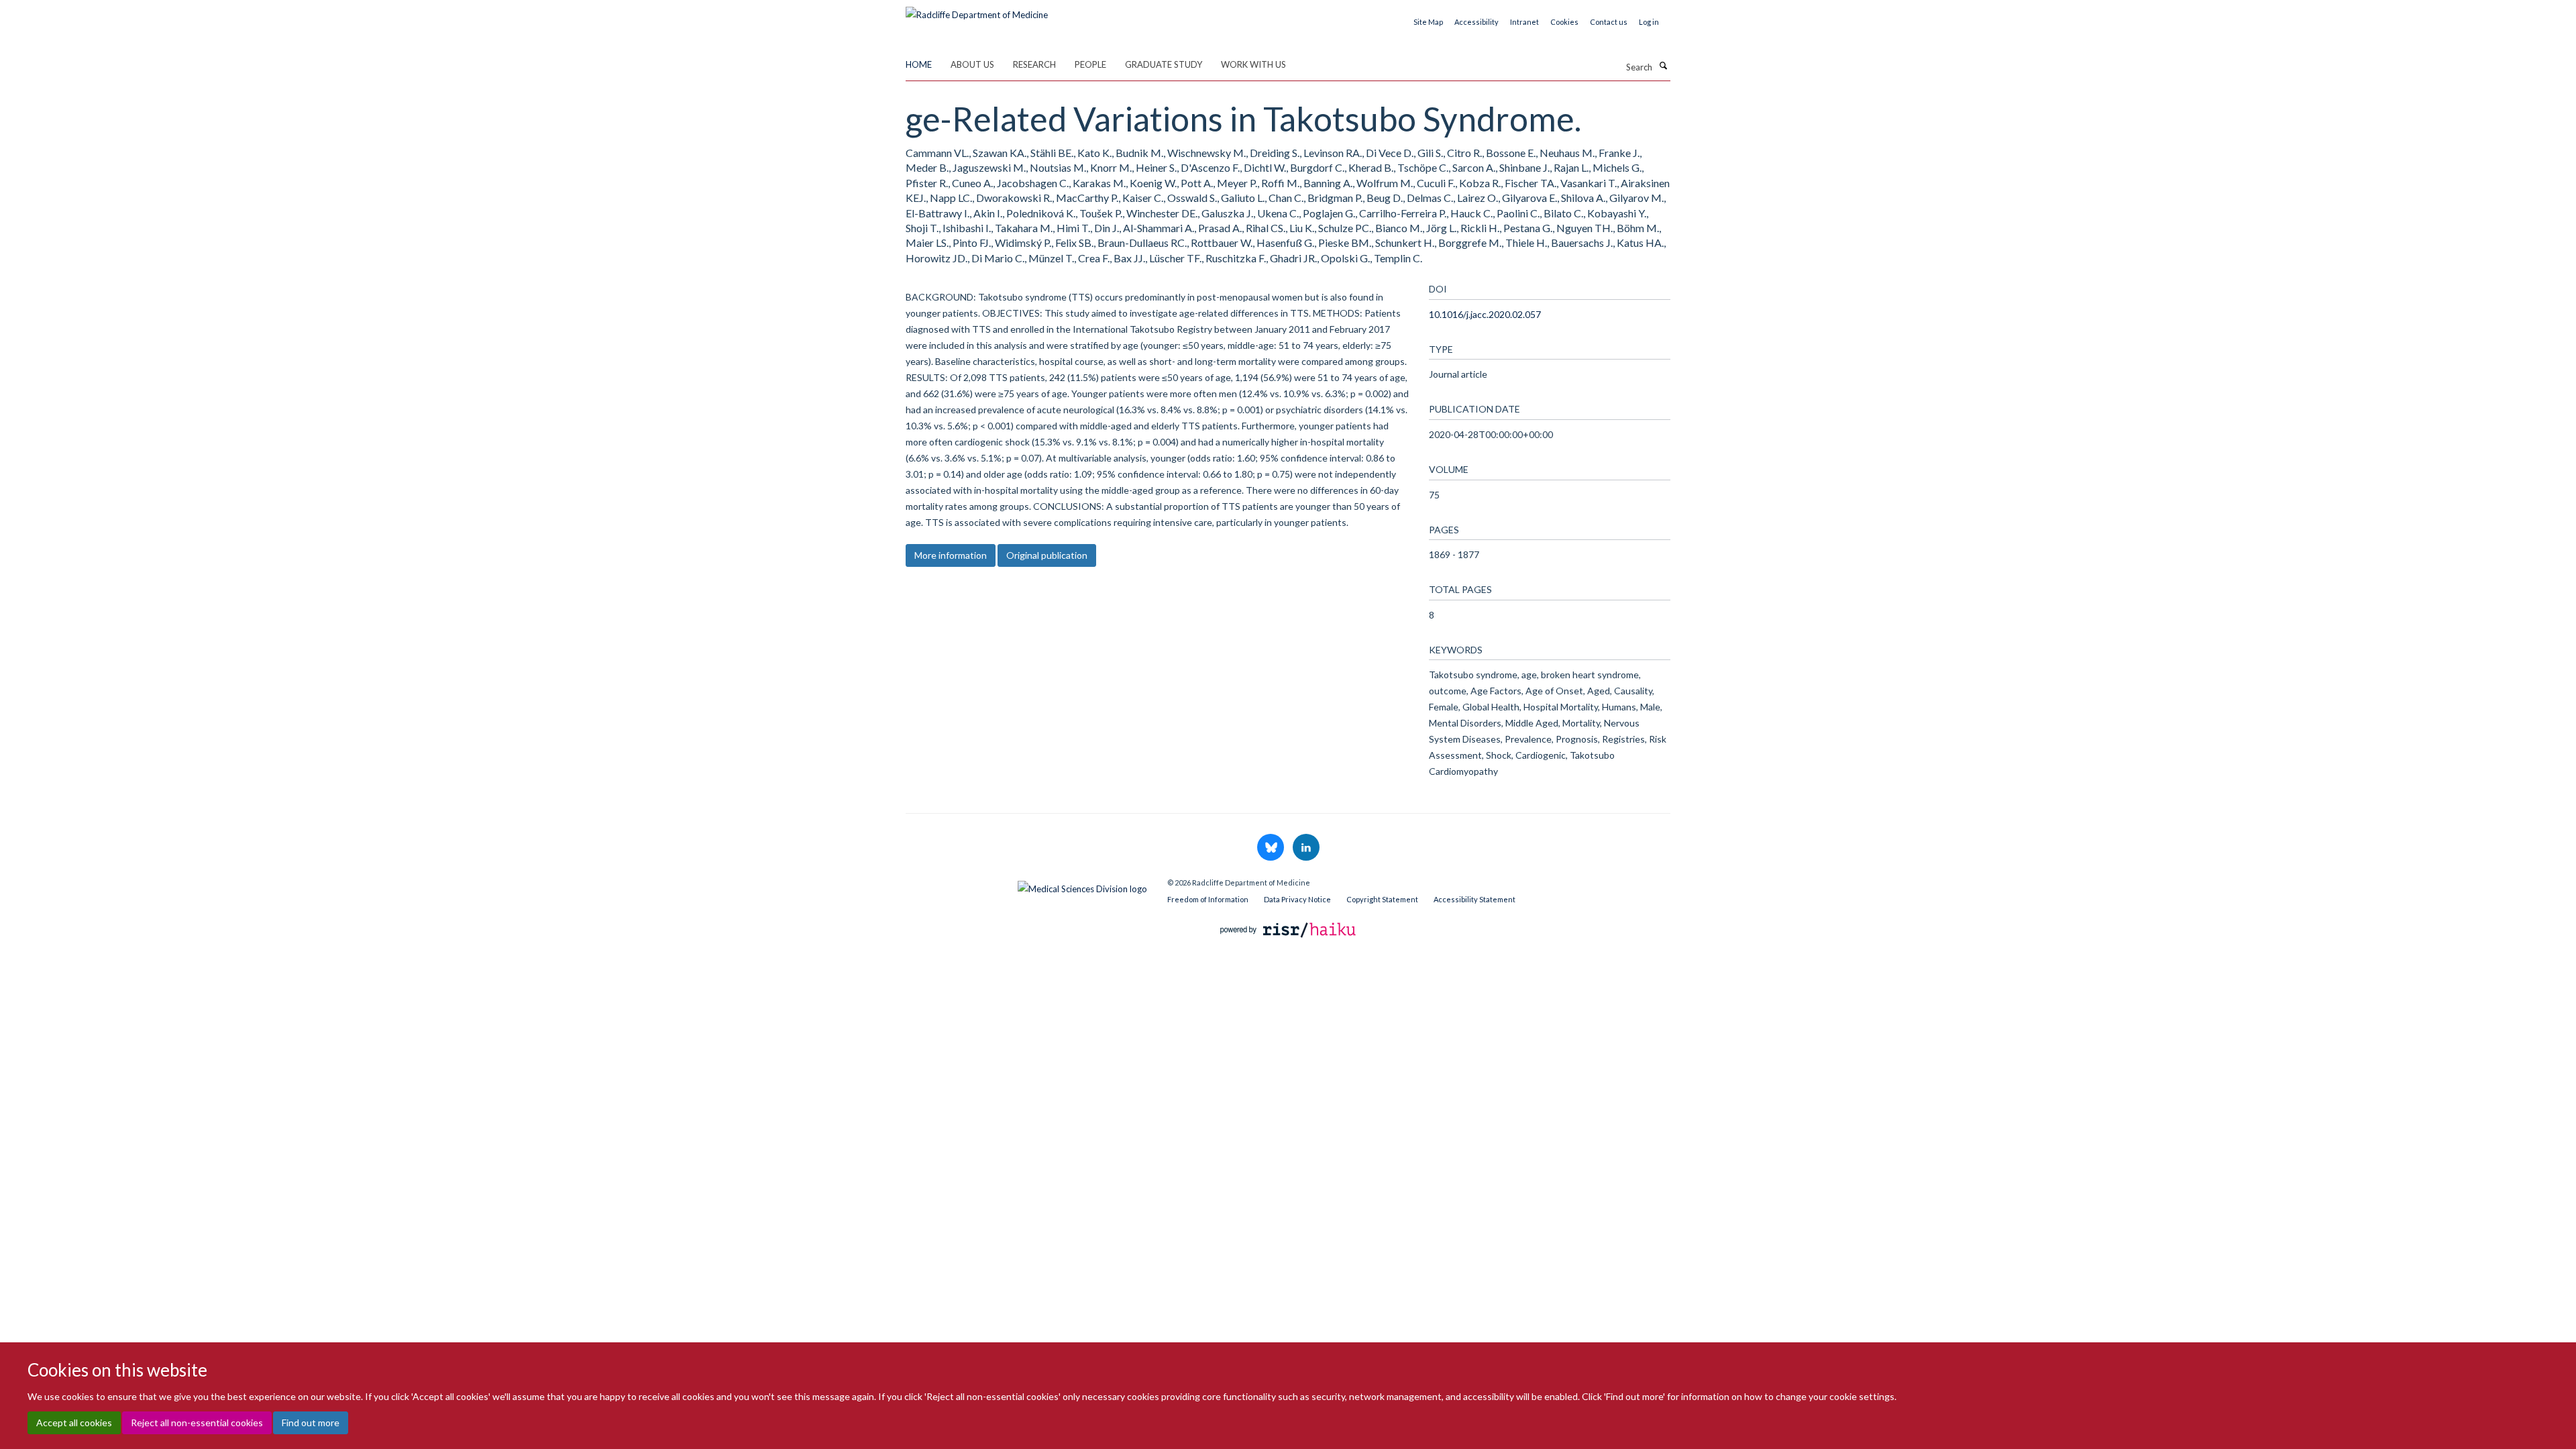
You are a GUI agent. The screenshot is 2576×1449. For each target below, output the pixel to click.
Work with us (1253, 64)
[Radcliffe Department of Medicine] (977, 10)
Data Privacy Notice (1297, 899)
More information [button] (951, 555)
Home (919, 64)
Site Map (1428, 22)
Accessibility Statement (1474, 899)
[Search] (1663, 66)
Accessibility (1477, 22)
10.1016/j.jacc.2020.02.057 (1485, 314)
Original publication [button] (1047, 555)
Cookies (1564, 22)
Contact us (1609, 22)
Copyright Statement (1382, 899)
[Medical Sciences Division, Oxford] (1026, 885)
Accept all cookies (74, 1423)
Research (1034, 64)
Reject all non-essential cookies (197, 1423)
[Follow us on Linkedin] (1306, 848)
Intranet (1524, 22)
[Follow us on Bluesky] (1272, 848)
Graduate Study (1164, 64)
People (1090, 64)
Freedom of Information (1208, 899)
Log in (1649, 22)
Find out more (311, 1423)
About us (972, 64)
